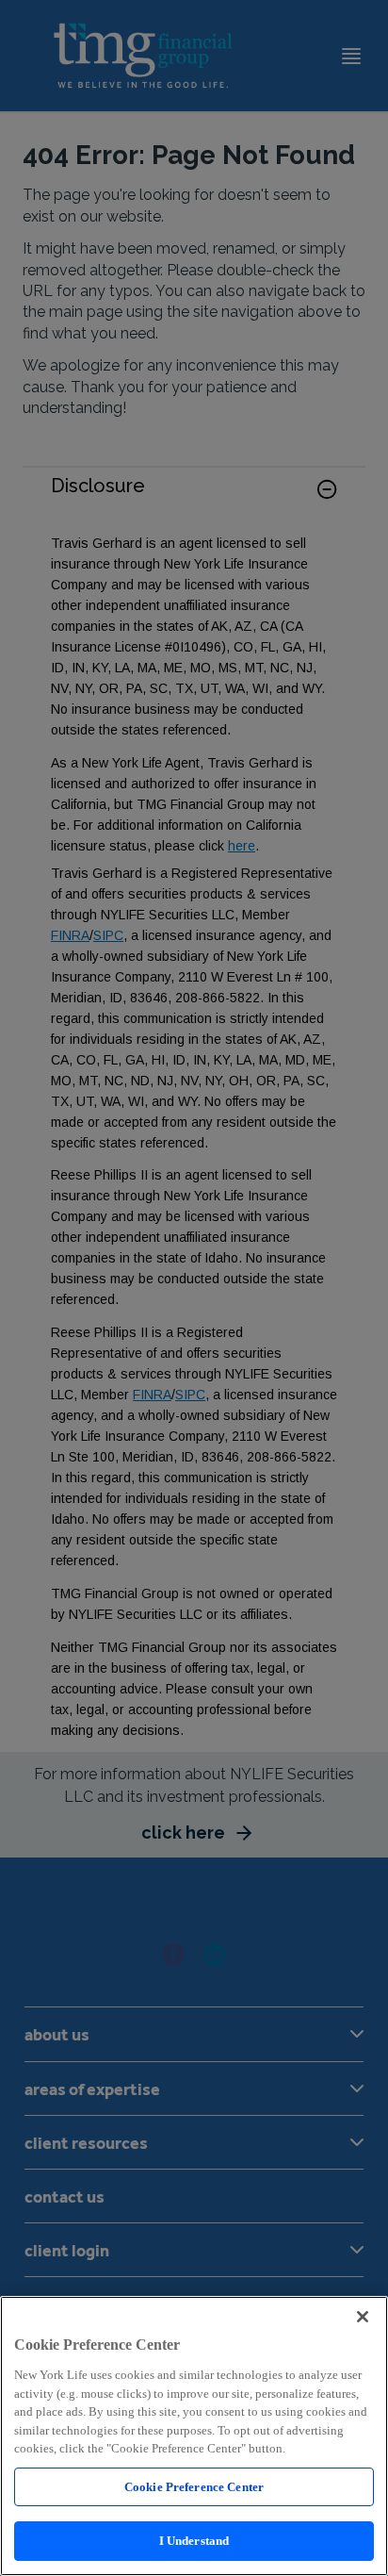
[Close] (363, 2317)
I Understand (194, 2541)
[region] (194, 2436)
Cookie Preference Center (194, 2487)
